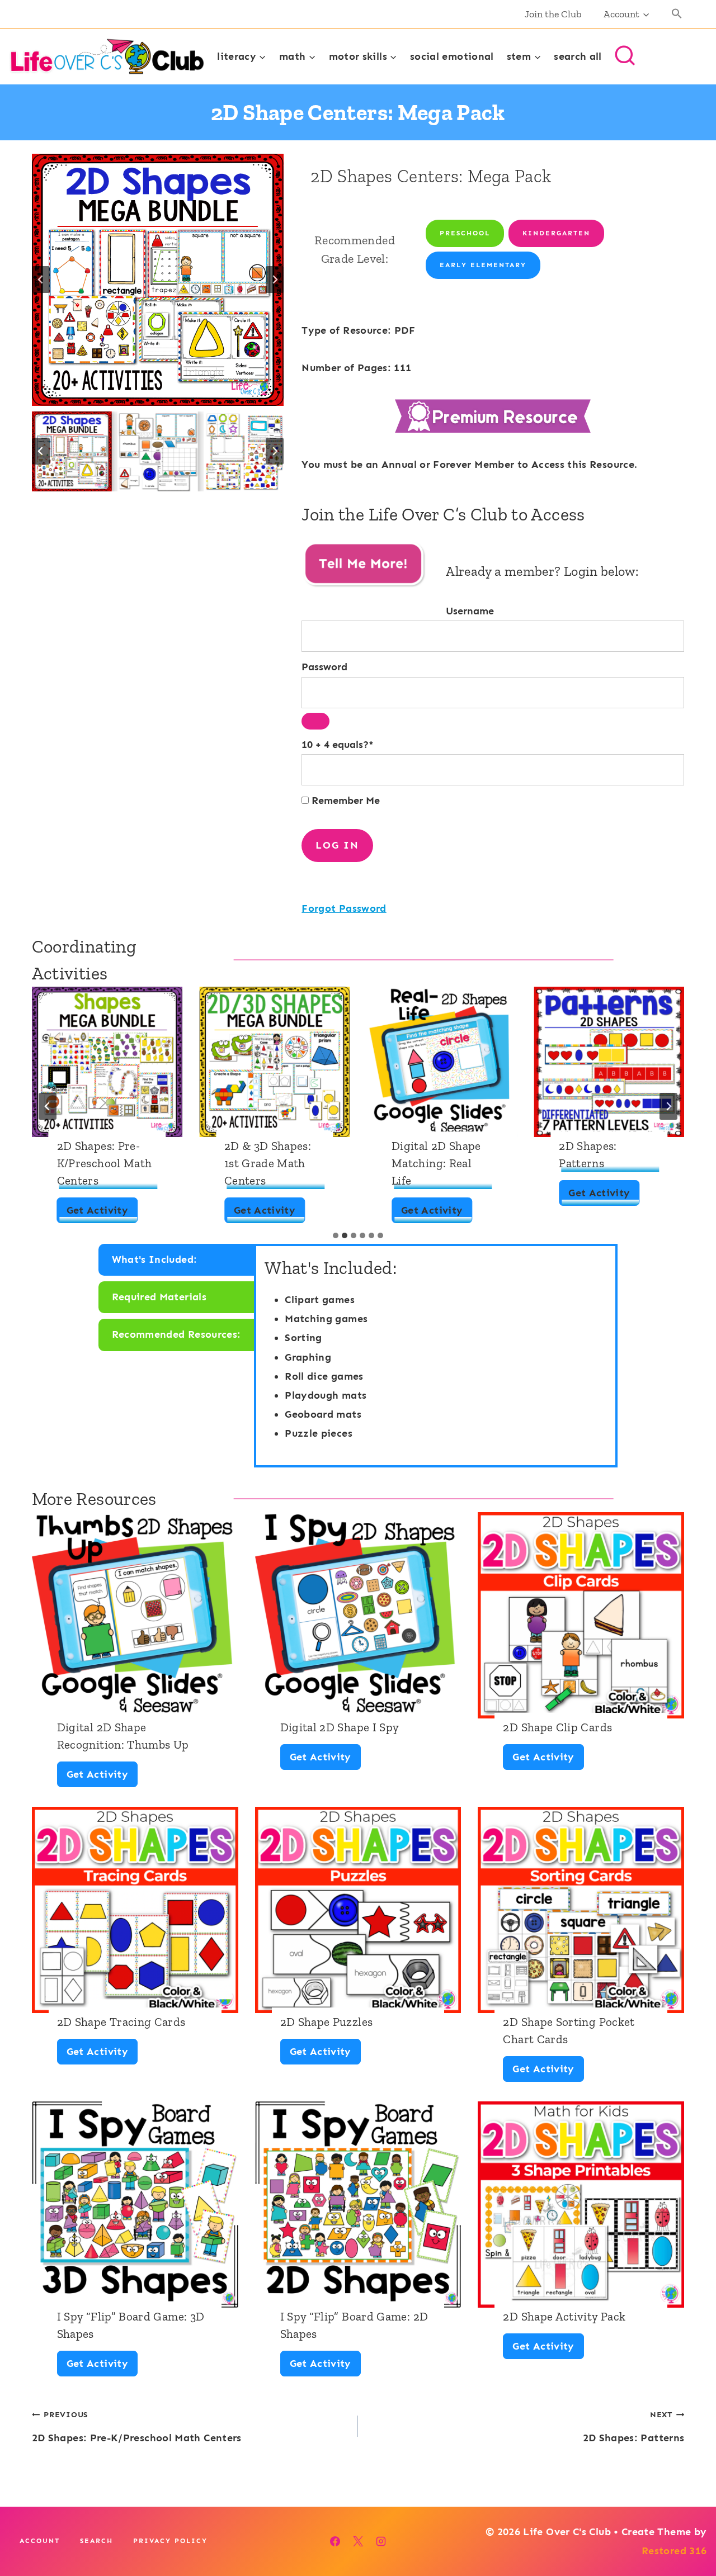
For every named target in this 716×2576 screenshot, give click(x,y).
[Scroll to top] (689, 2532)
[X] (358, 2541)
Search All (578, 56)
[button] (677, 14)
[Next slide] (275, 280)
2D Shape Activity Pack (564, 2316)
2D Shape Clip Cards (557, 1727)
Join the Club (553, 14)
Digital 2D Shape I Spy (340, 1727)
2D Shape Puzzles (327, 2022)
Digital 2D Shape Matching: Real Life (436, 1163)
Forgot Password (344, 908)
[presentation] (107, 1062)
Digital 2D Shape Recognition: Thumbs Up (123, 1736)
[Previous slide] (48, 1106)
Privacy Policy (170, 2541)
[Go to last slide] (41, 280)
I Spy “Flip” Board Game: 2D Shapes (354, 2325)
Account (40, 2541)
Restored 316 (674, 2551)
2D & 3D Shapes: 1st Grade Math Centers (268, 1163)
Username (470, 611)
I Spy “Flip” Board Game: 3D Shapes (131, 2325)
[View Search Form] (625, 56)
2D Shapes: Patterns (588, 1154)
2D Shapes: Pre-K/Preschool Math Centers (105, 1163)
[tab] (336, 1235)
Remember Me (344, 801)
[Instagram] (381, 2541)
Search (96, 2541)
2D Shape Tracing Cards (121, 2022)
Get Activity (102, 1213)
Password (324, 667)
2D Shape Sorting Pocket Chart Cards (569, 2030)
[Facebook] (335, 2541)
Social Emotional (452, 56)
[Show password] (315, 721)
